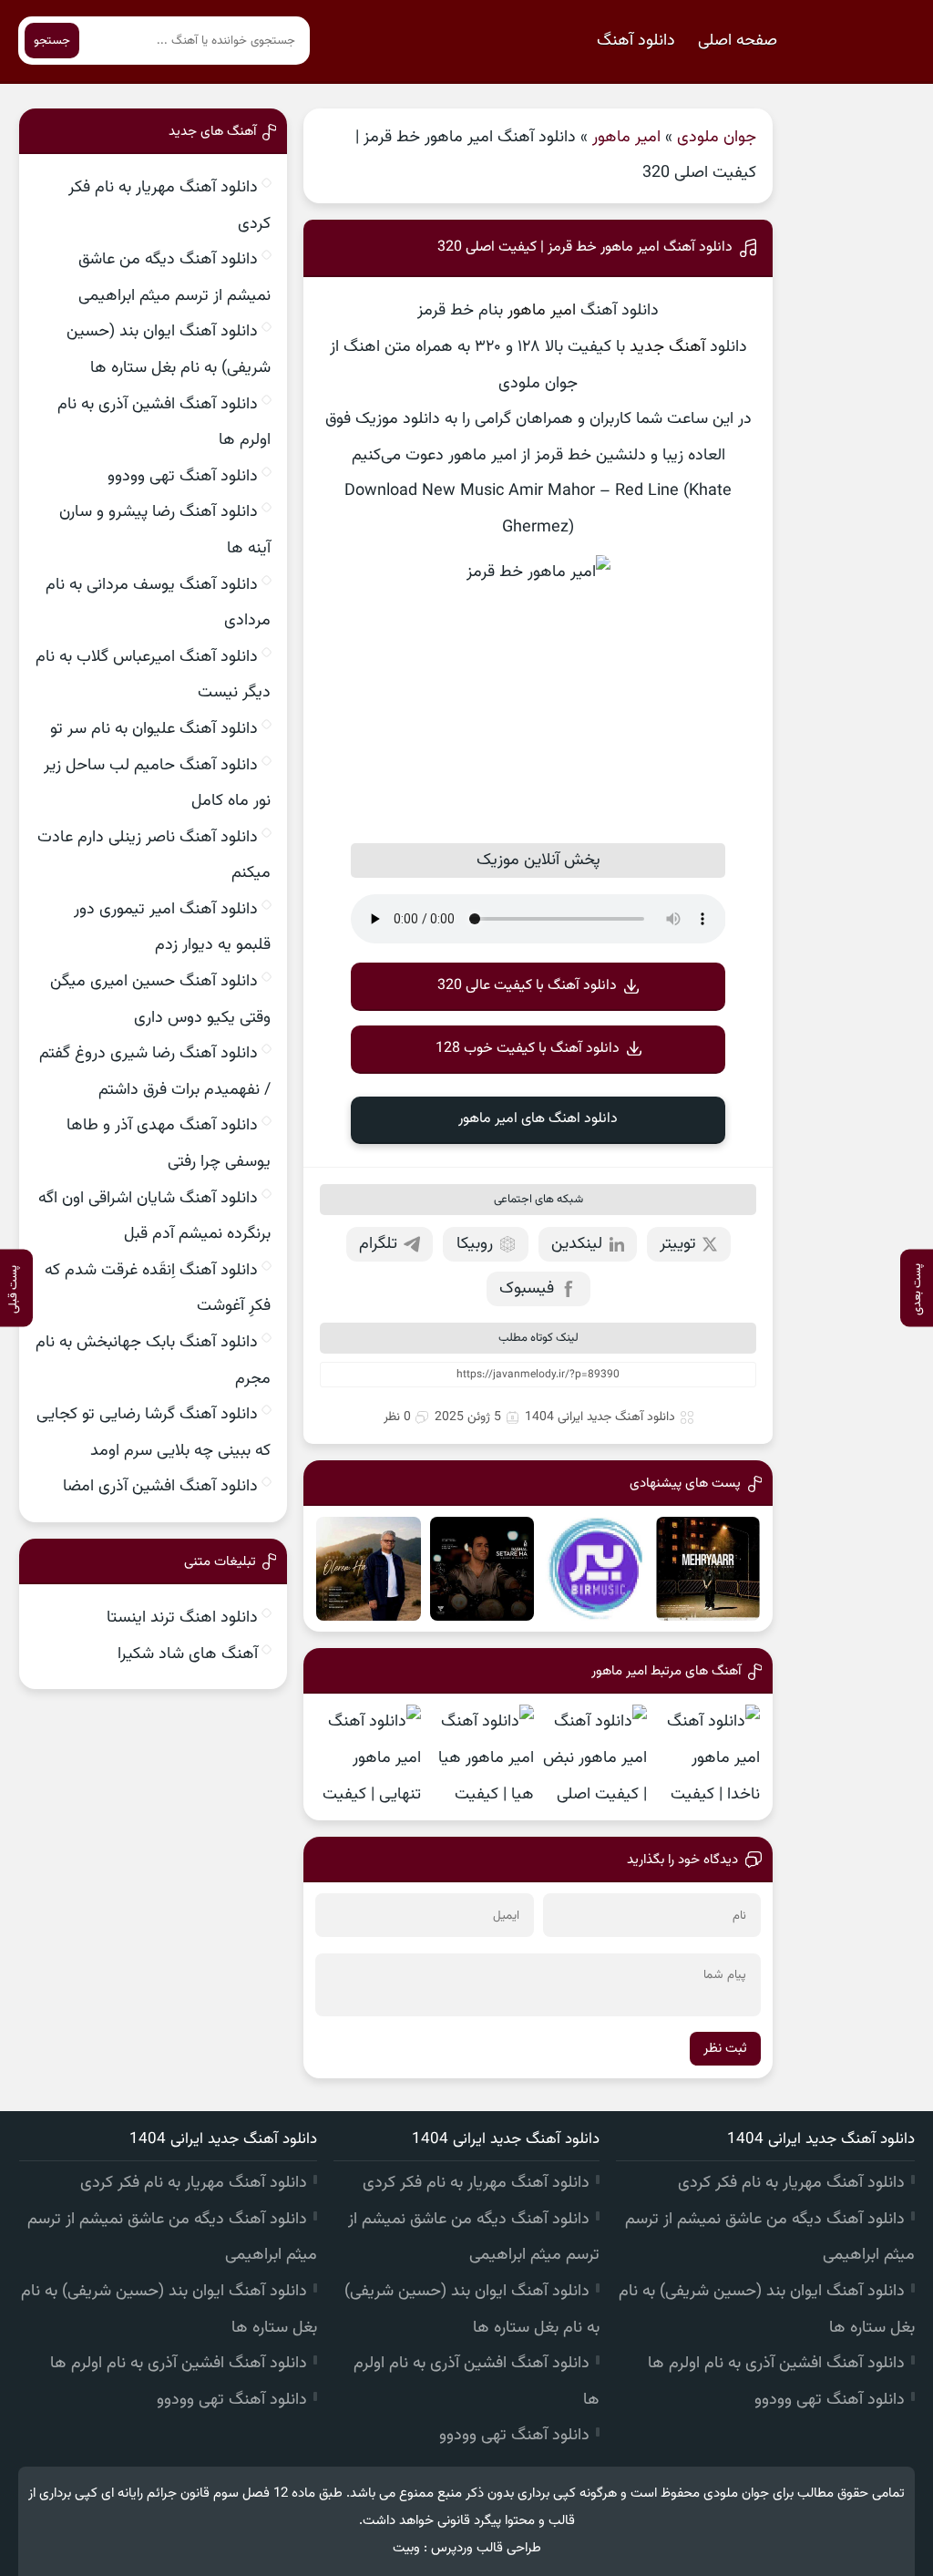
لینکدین (577, 1244)
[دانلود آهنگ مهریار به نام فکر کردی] (708, 1569)
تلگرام (378, 1244)
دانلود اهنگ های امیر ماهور (538, 1119)
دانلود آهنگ (636, 41)
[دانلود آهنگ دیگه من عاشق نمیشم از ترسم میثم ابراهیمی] (595, 1569)
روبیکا (475, 1244)
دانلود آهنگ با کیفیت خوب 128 (528, 1049)
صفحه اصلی (738, 41)
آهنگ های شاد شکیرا (188, 1654)
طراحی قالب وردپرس (486, 2548)
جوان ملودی (717, 138)
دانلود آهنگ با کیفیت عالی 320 (527, 986)
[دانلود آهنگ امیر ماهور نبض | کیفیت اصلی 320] (595, 1757)
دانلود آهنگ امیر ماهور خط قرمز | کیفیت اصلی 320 (585, 247)
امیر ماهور (626, 138)
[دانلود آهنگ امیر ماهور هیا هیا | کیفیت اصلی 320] (482, 1757)
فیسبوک (527, 1289)
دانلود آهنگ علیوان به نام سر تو (154, 729)
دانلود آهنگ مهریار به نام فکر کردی (791, 2183)
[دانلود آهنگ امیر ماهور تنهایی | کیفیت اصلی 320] (368, 1757)
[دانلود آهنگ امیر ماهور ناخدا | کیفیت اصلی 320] (708, 1757)
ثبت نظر (725, 2049)
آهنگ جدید (667, 347)
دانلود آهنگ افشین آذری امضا (160, 1487)
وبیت (406, 2548)
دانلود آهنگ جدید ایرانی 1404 (600, 1417)
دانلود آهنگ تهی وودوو (183, 477)
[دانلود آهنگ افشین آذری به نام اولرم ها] (368, 1569)
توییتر (678, 1244)
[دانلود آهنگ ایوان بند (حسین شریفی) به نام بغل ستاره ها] (482, 1569)
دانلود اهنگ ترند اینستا (182, 1618)
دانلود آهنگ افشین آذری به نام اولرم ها (776, 2364)
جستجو (52, 41)
